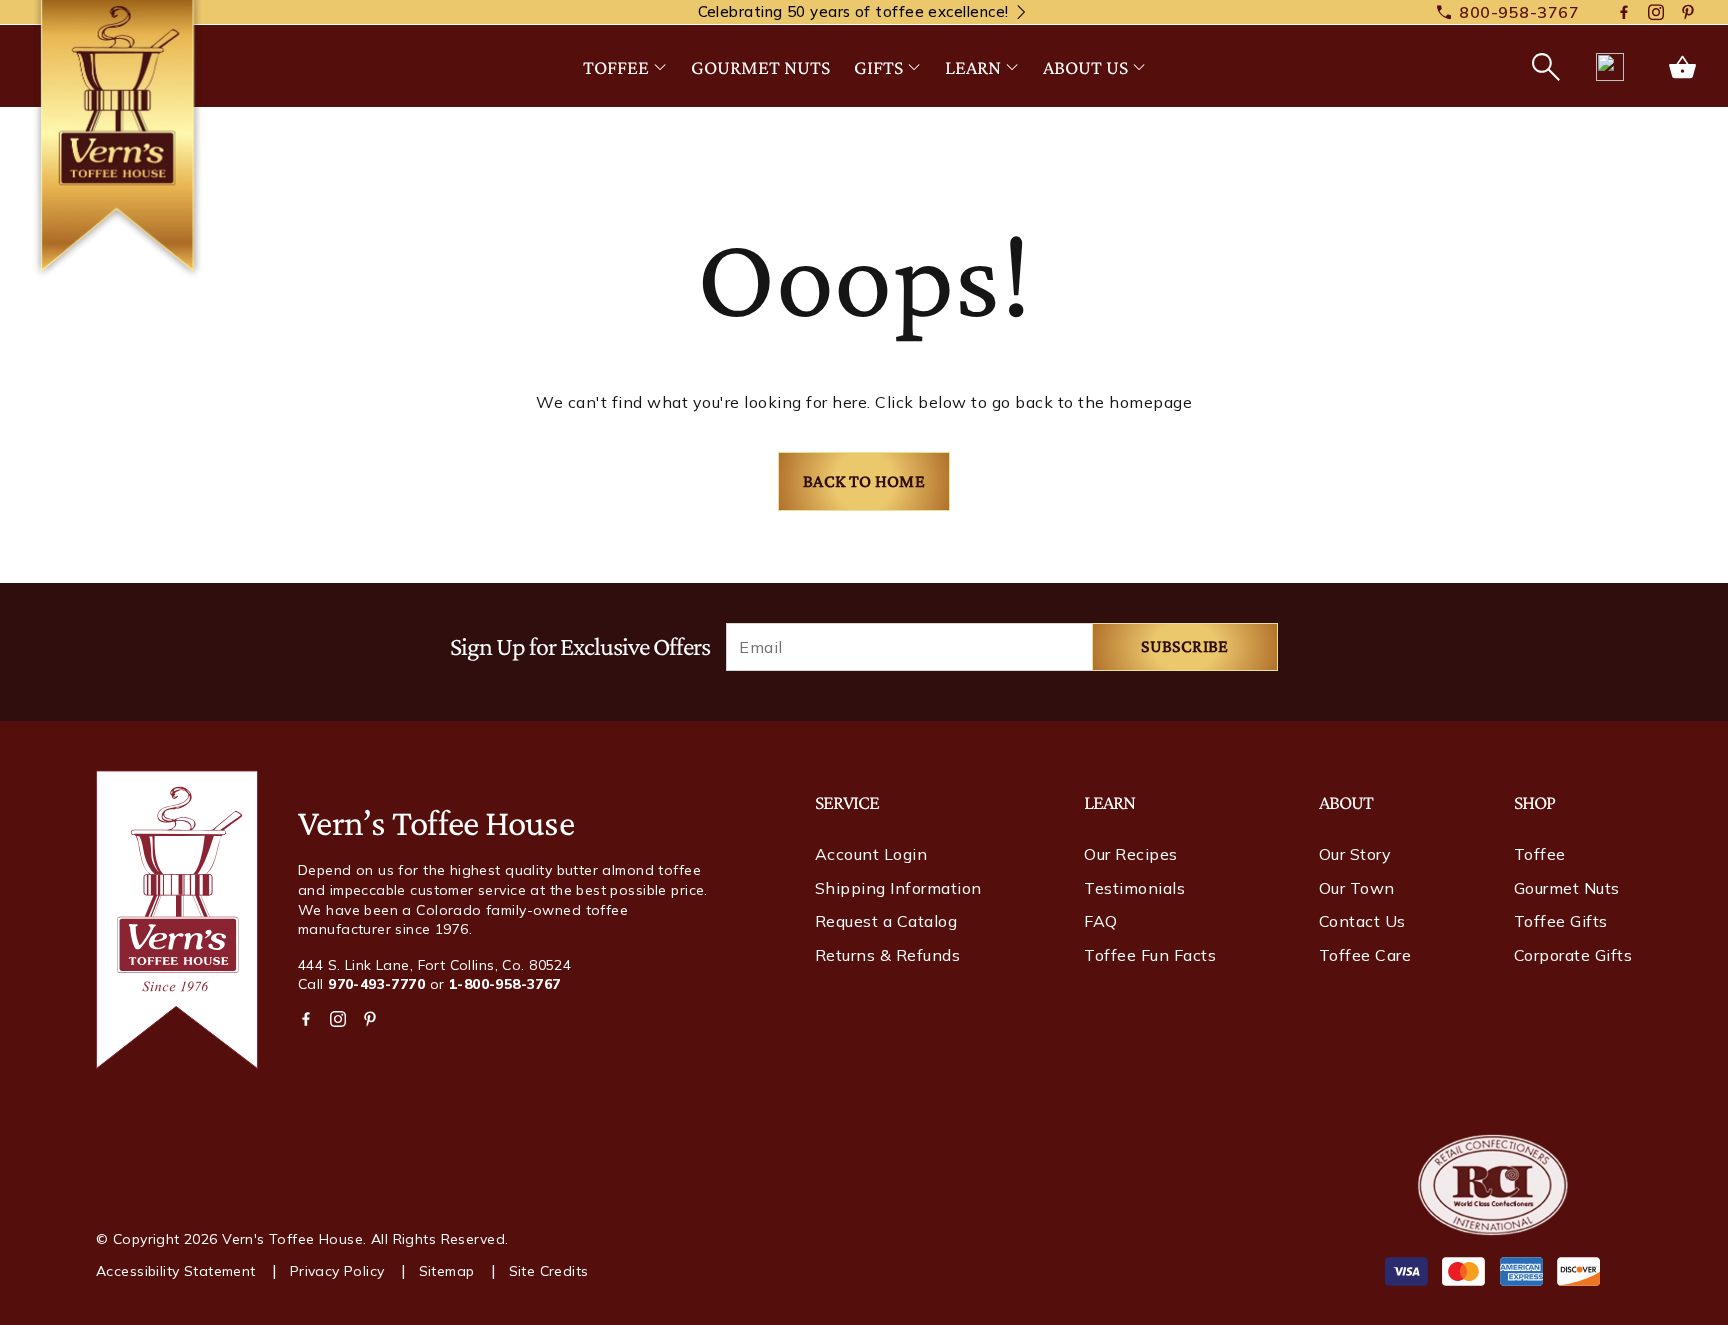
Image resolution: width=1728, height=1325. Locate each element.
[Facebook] (1624, 13)
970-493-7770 (376, 984)
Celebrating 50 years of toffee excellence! (853, 11)
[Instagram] (1656, 13)
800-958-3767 (1519, 12)
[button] (1544, 67)
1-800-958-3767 (505, 984)
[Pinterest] (1688, 13)
